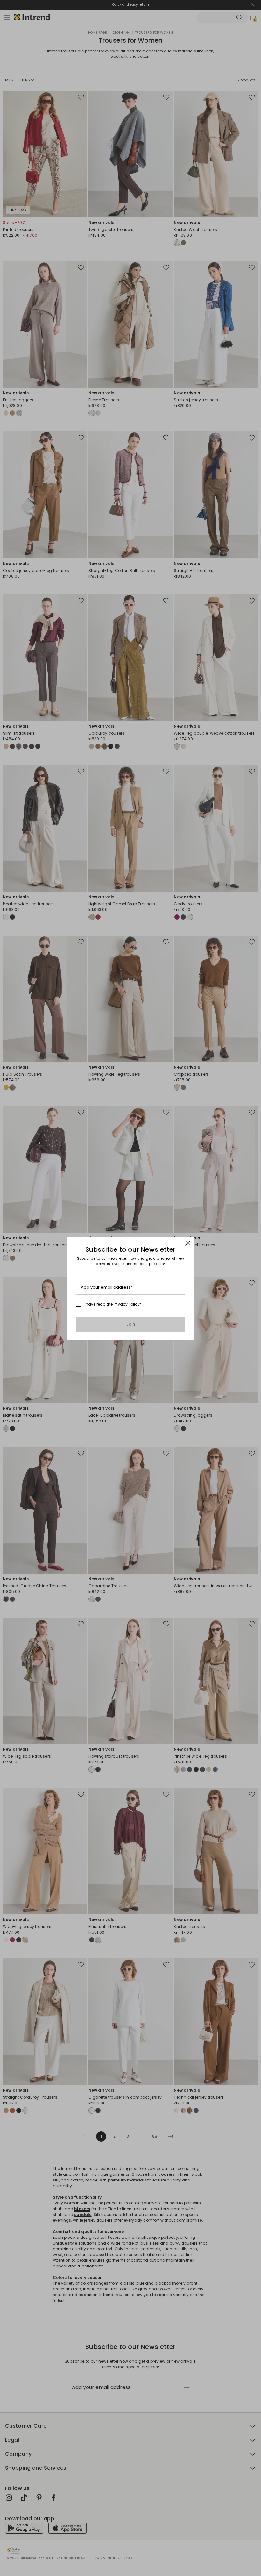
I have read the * (113, 1304)
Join (131, 1324)
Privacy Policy (127, 1304)
